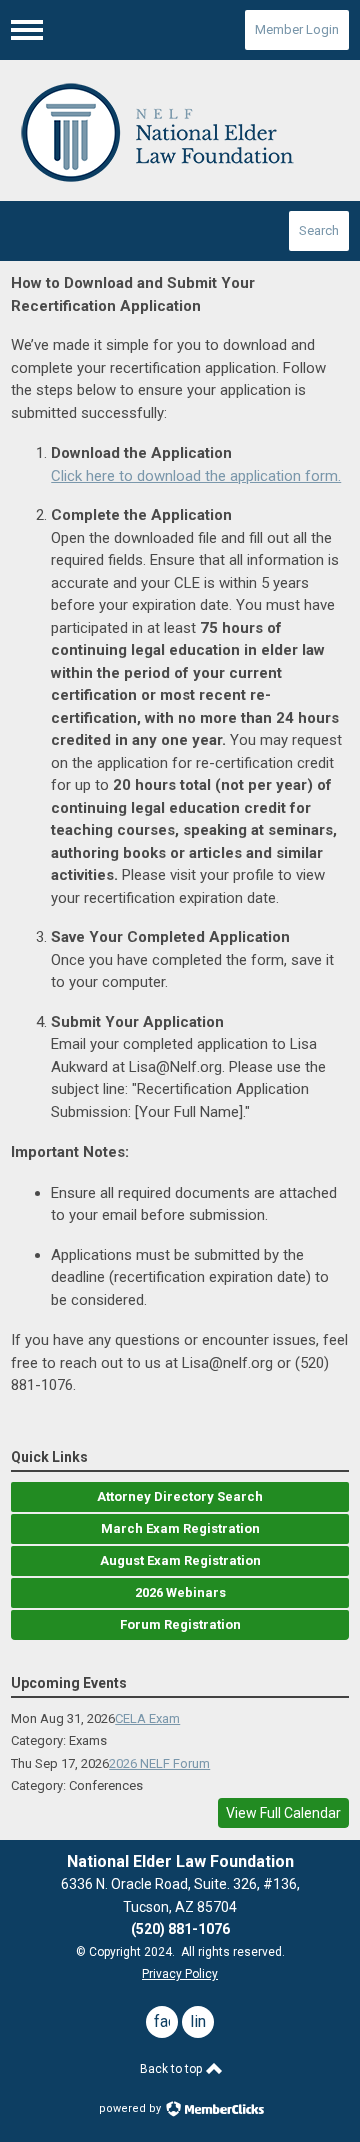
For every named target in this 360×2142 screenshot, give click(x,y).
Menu (27, 30)
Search (319, 230)
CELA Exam (147, 1718)
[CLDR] (180, 131)
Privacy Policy (180, 1974)
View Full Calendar (283, 1813)
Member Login (297, 29)
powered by (131, 2108)
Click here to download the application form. (196, 476)
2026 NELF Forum (159, 1763)
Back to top (172, 2069)
